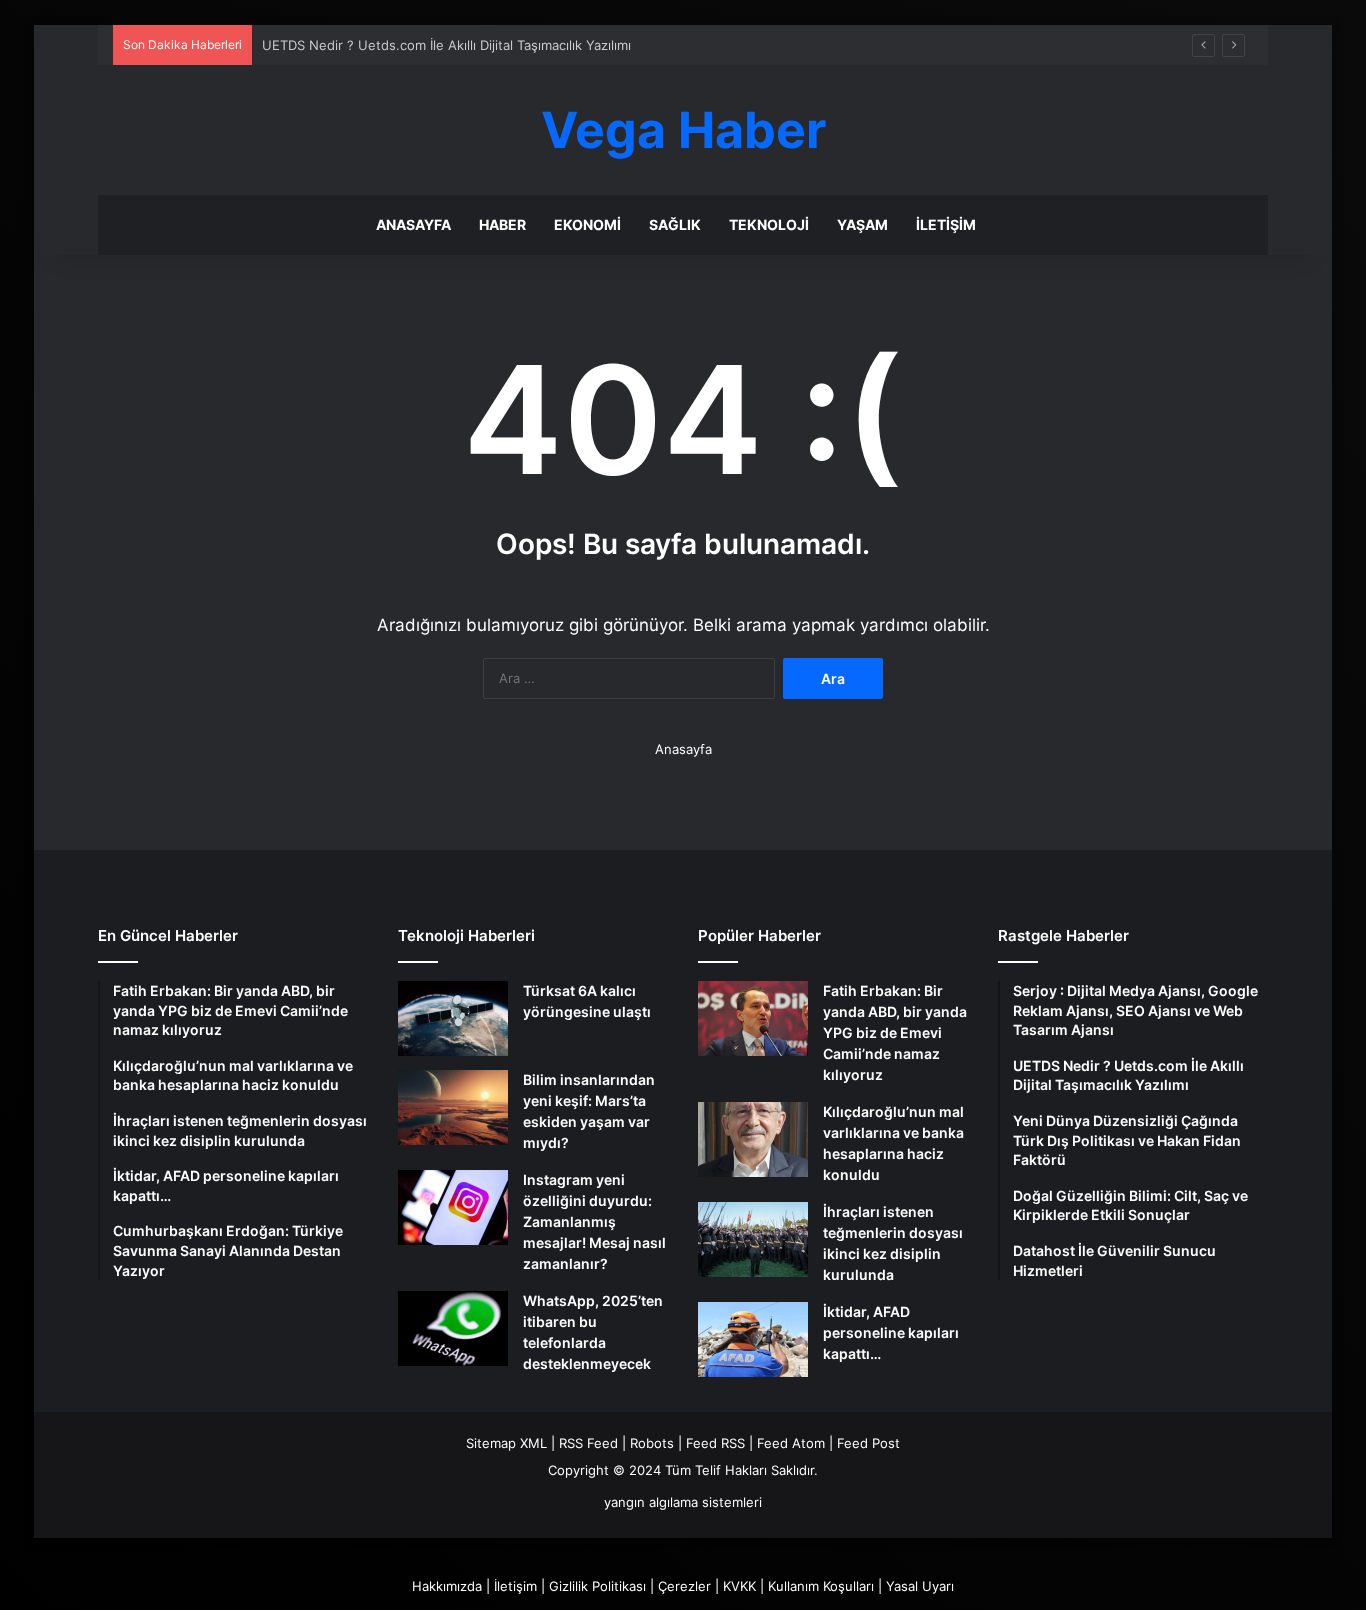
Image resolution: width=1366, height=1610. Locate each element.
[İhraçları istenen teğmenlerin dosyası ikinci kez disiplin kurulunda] (753, 1239)
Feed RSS (715, 1443)
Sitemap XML (506, 1443)
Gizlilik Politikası (597, 1586)
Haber (502, 224)
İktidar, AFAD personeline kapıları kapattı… (891, 1332)
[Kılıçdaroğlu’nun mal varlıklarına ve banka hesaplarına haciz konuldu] (753, 1139)
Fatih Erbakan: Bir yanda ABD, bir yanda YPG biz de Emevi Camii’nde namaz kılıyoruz (895, 1032)
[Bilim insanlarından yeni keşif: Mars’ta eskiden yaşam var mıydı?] (453, 1107)
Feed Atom (791, 1443)
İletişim (946, 224)
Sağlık (675, 224)
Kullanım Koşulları (821, 1586)
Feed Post (868, 1443)
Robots (652, 1443)
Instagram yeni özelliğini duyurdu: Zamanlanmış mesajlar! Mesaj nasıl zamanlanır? (594, 1221)
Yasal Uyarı (920, 1586)
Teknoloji (769, 224)
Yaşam (862, 224)
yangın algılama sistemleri (683, 1502)
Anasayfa (413, 224)
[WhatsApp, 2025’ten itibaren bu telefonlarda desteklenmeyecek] (453, 1328)
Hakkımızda (447, 1586)
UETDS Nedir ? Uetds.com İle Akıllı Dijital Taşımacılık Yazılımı (446, 45)
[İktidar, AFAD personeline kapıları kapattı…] (753, 1339)
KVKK (739, 1586)
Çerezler (684, 1586)
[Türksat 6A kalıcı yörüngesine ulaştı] (453, 1018)
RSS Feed (588, 1443)
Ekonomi (587, 224)
